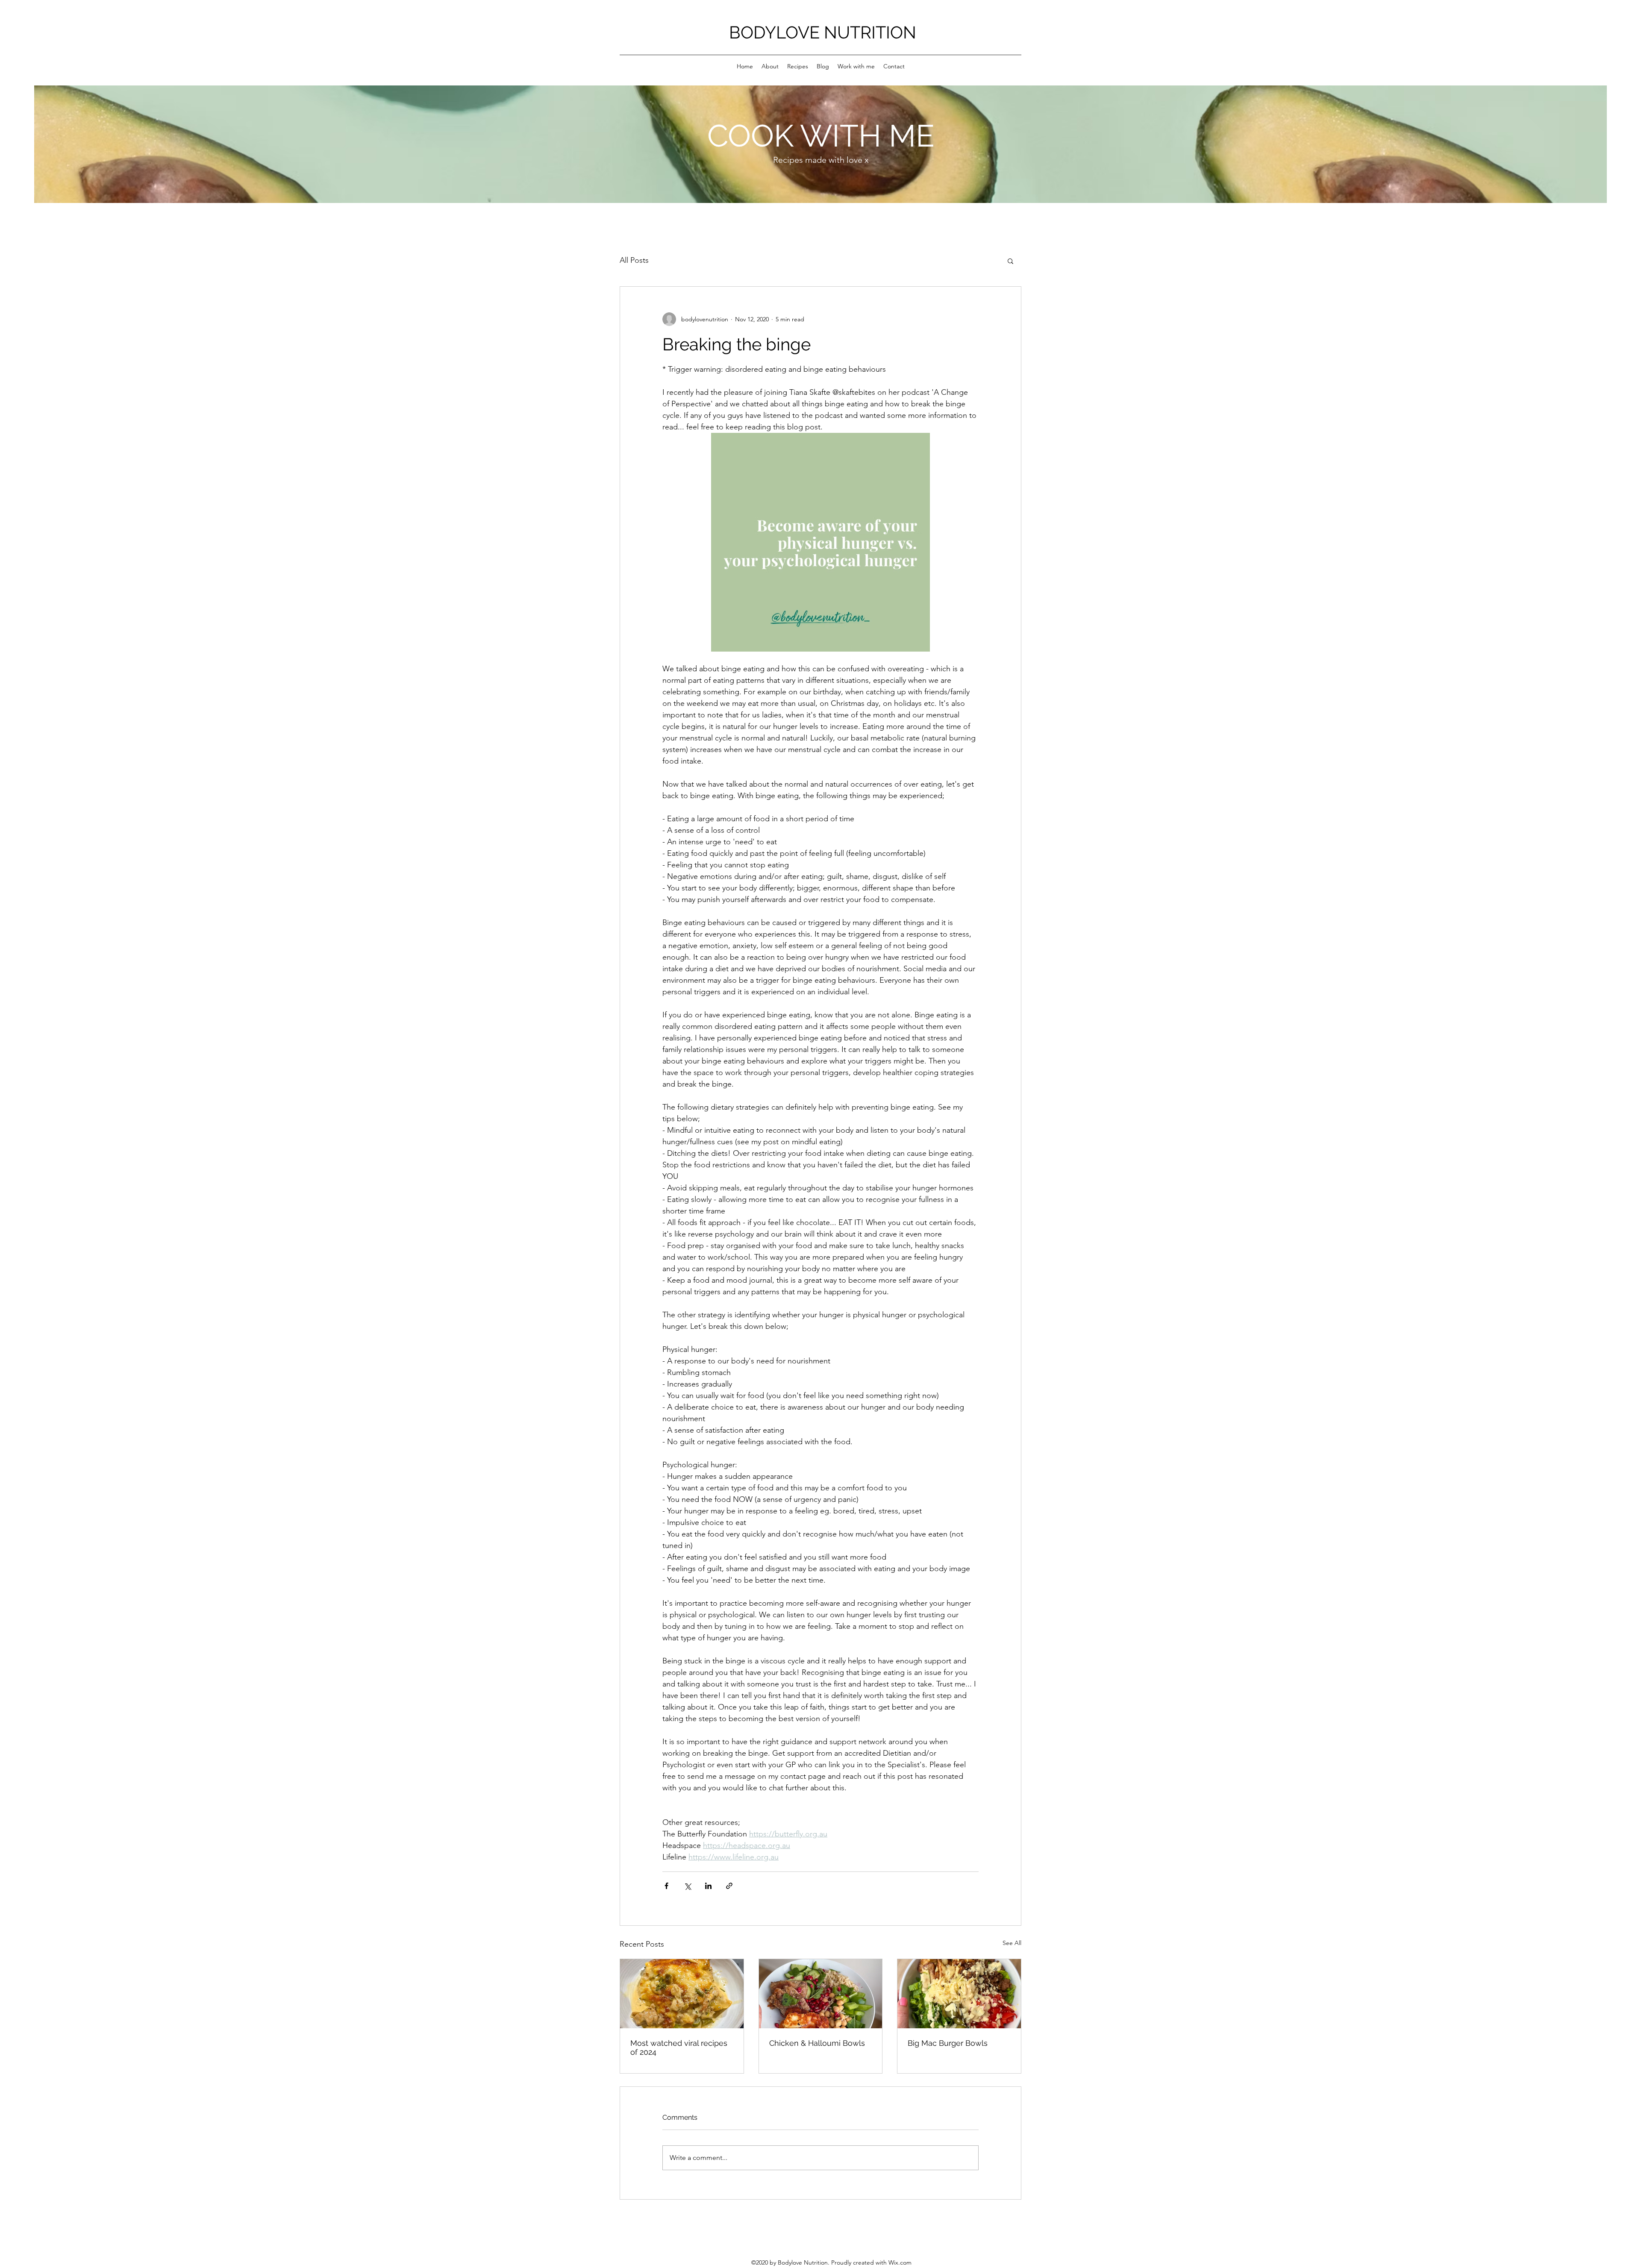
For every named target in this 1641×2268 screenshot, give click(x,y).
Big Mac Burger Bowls (948, 2043)
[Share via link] (729, 1886)
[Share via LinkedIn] (708, 1886)
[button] (1010, 261)
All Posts (634, 260)
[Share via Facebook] (666, 1886)
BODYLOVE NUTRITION (823, 32)
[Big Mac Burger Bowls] (959, 1994)
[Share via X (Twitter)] (687, 1886)
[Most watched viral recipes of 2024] (682, 1994)
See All (1012, 1943)
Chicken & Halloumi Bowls (817, 2043)
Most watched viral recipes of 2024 (679, 2048)
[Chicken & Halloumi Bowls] (821, 1994)
